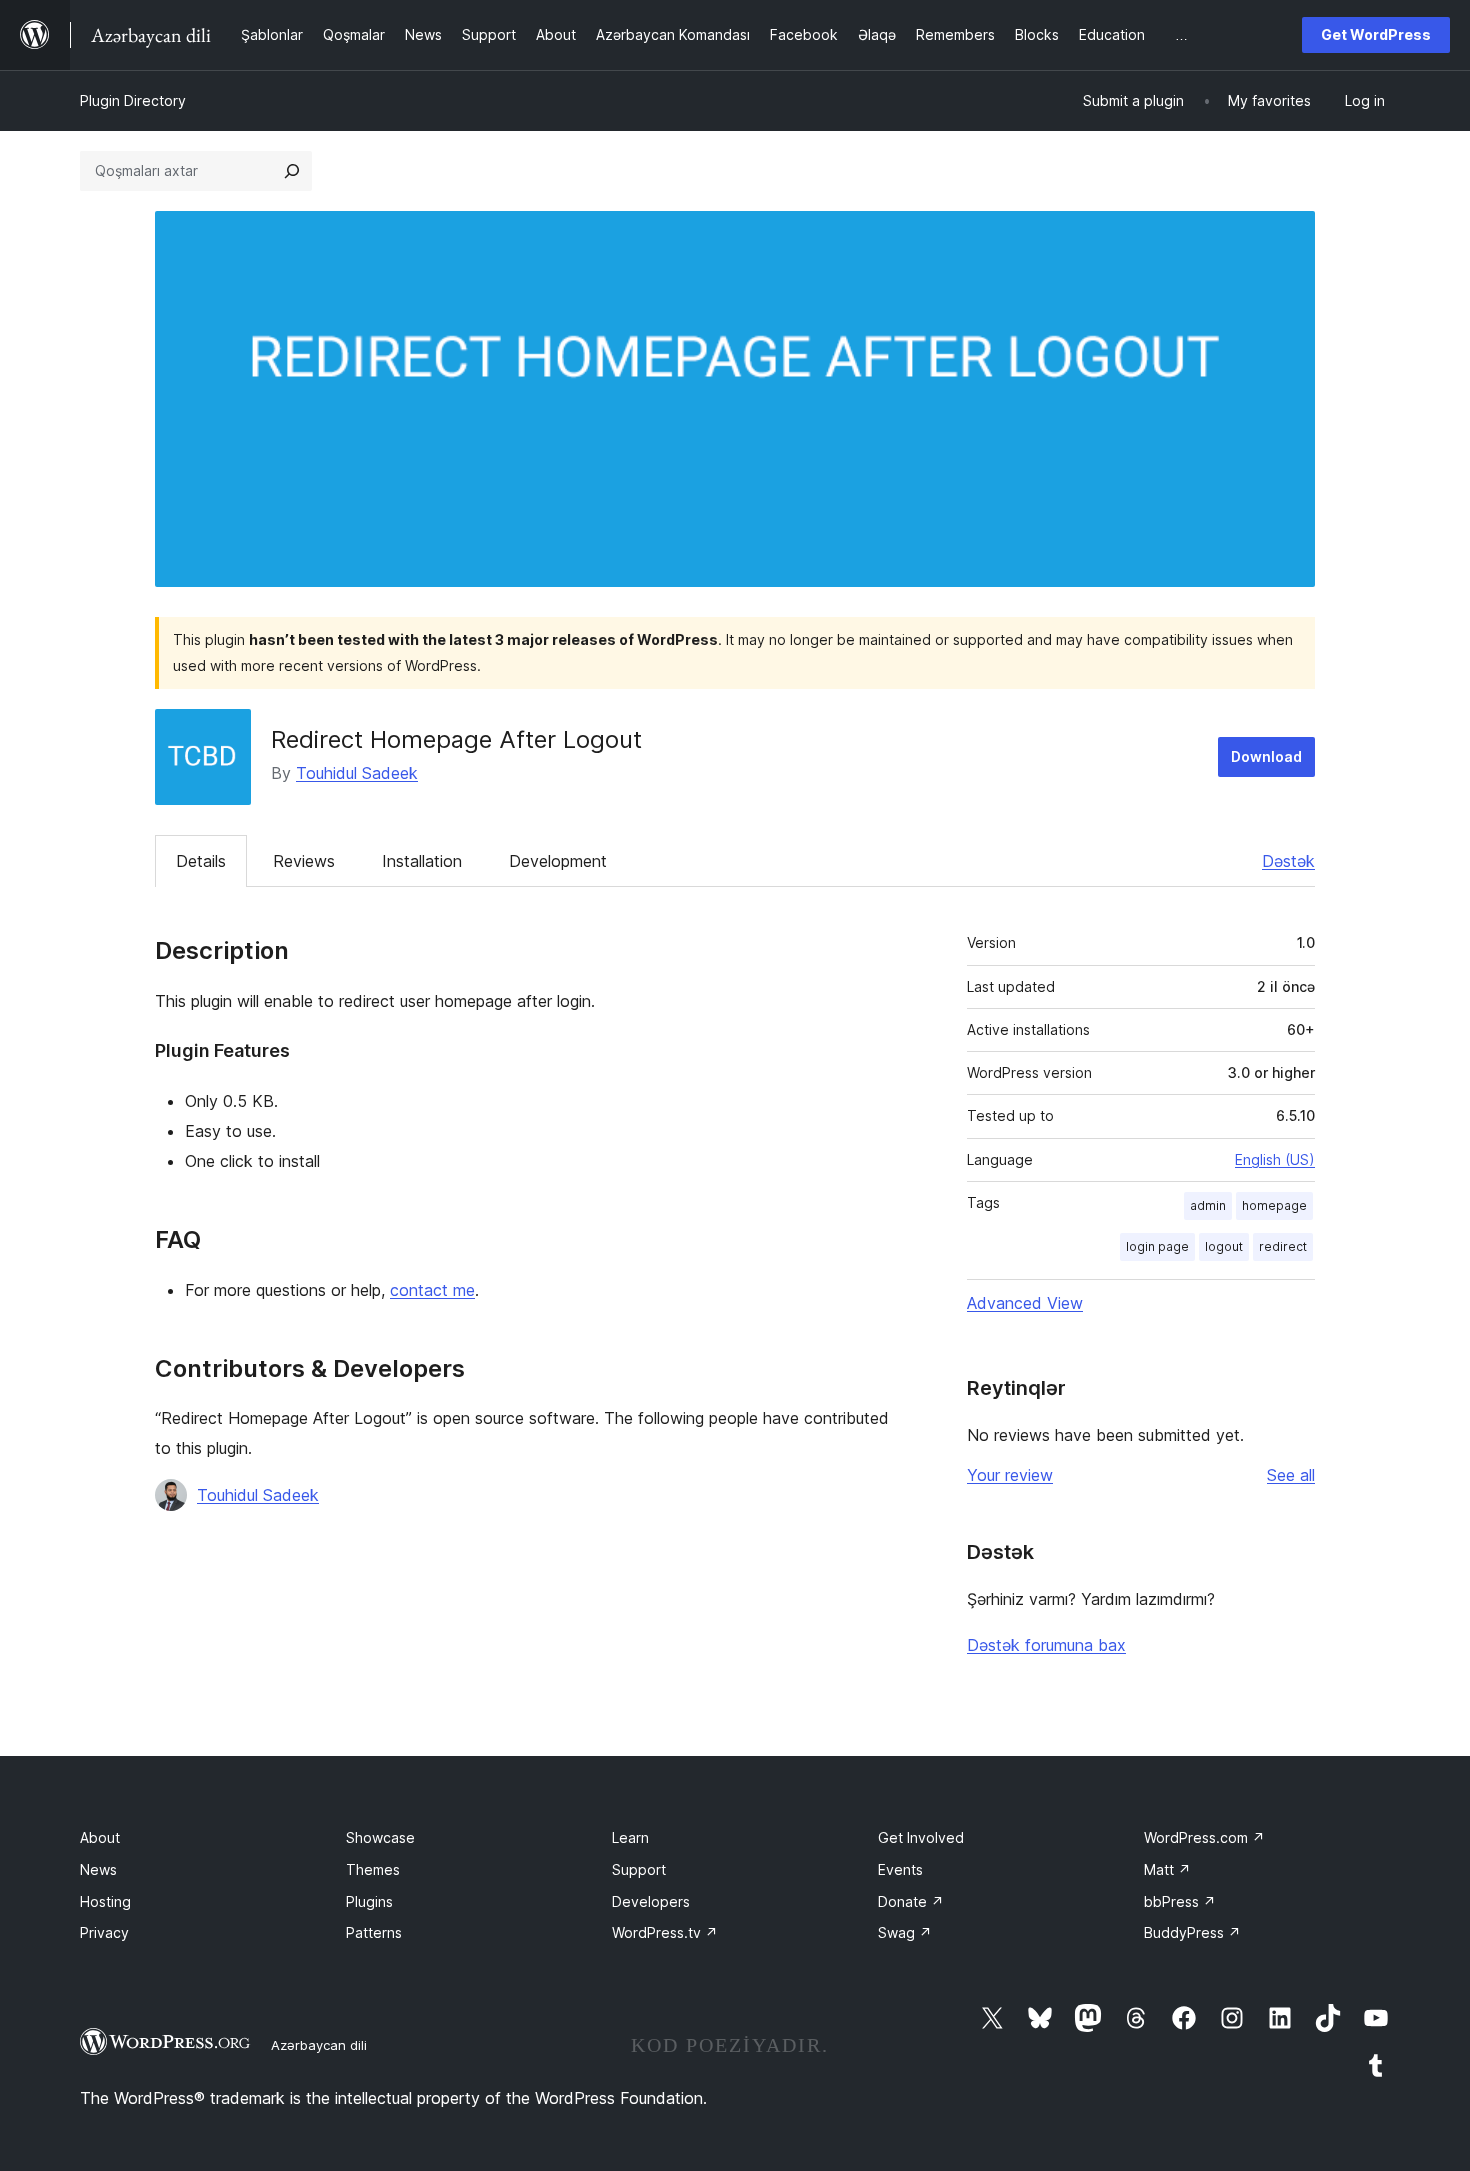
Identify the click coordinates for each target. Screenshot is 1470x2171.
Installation (422, 861)
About (100, 1837)
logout (1224, 1246)
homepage (1274, 1205)
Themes (373, 1869)
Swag (905, 1932)
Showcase (380, 1837)
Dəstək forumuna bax (1046, 1645)
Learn (630, 1837)
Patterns (374, 1932)
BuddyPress (1192, 1932)
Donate (911, 1901)
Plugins (369, 1901)
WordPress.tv (665, 1932)
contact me (432, 1290)
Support (639, 1869)
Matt (1167, 1869)
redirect (1283, 1246)
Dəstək (1288, 861)
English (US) (1275, 1159)
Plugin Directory (133, 100)
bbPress (1180, 1901)
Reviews (304, 861)
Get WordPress (1376, 34)
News (98, 1869)
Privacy (104, 1932)
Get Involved (921, 1837)
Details (201, 861)
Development (558, 861)
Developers (651, 1901)
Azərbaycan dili (319, 2045)
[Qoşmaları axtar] (292, 171)
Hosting (105, 1901)
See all (1291, 1475)
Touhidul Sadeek (357, 773)
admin (1208, 1205)
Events (900, 1869)
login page (1157, 1246)
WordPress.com (1204, 1837)
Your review (1010, 1475)
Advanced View (1025, 1303)
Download (1266, 756)
